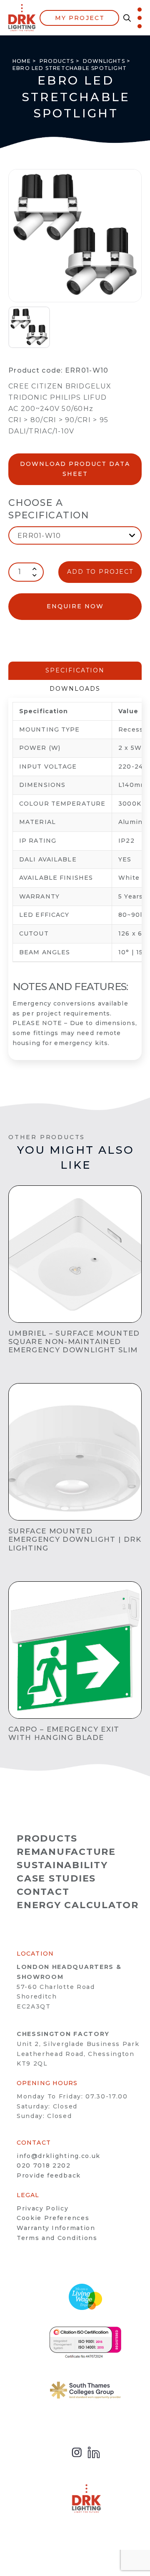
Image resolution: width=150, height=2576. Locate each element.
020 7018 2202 (44, 2165)
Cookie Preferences (53, 2218)
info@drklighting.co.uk (59, 2156)
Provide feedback (49, 2175)
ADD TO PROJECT (100, 572)
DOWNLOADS (75, 689)
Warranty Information (56, 2228)
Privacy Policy (43, 2208)
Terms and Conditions (57, 2238)
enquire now (75, 606)
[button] (125, 18)
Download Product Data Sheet (75, 469)
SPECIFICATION (75, 670)
